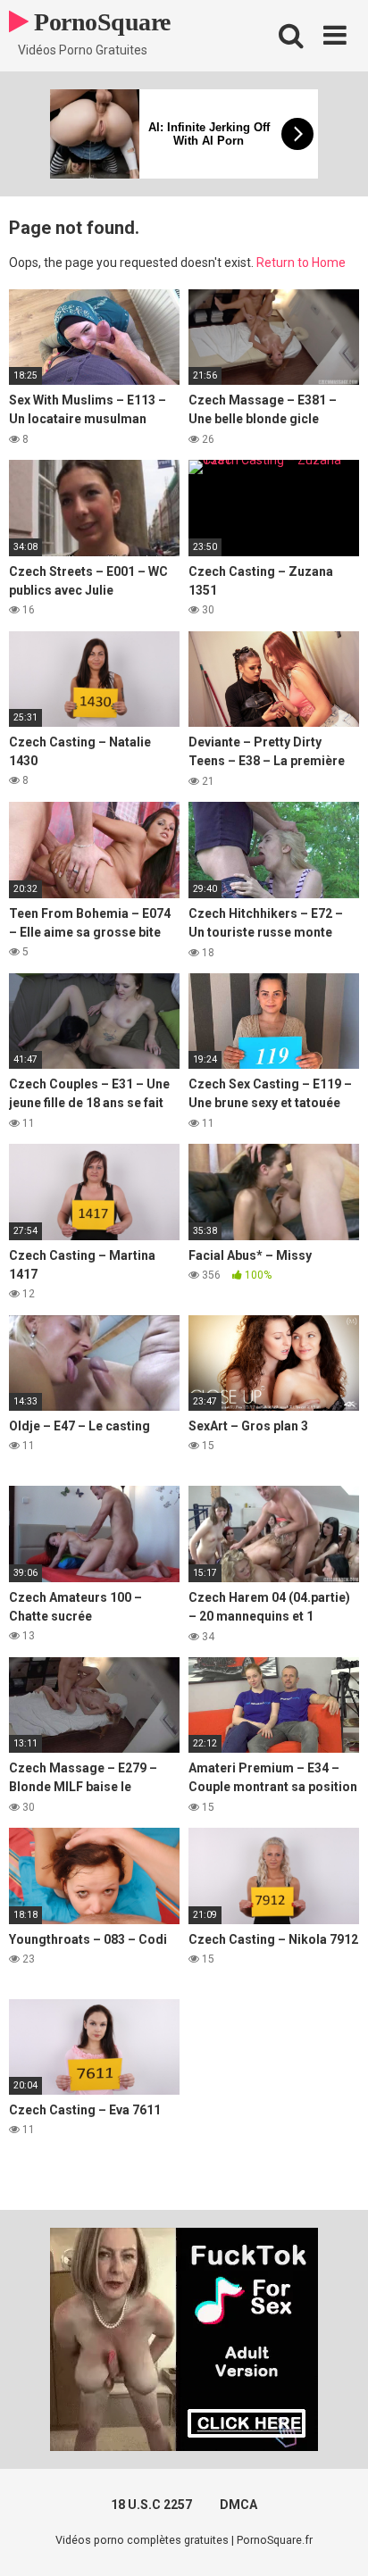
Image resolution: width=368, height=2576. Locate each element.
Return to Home (301, 263)
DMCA (238, 2505)
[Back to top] (335, 2540)
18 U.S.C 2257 (151, 2505)
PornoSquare (100, 22)
